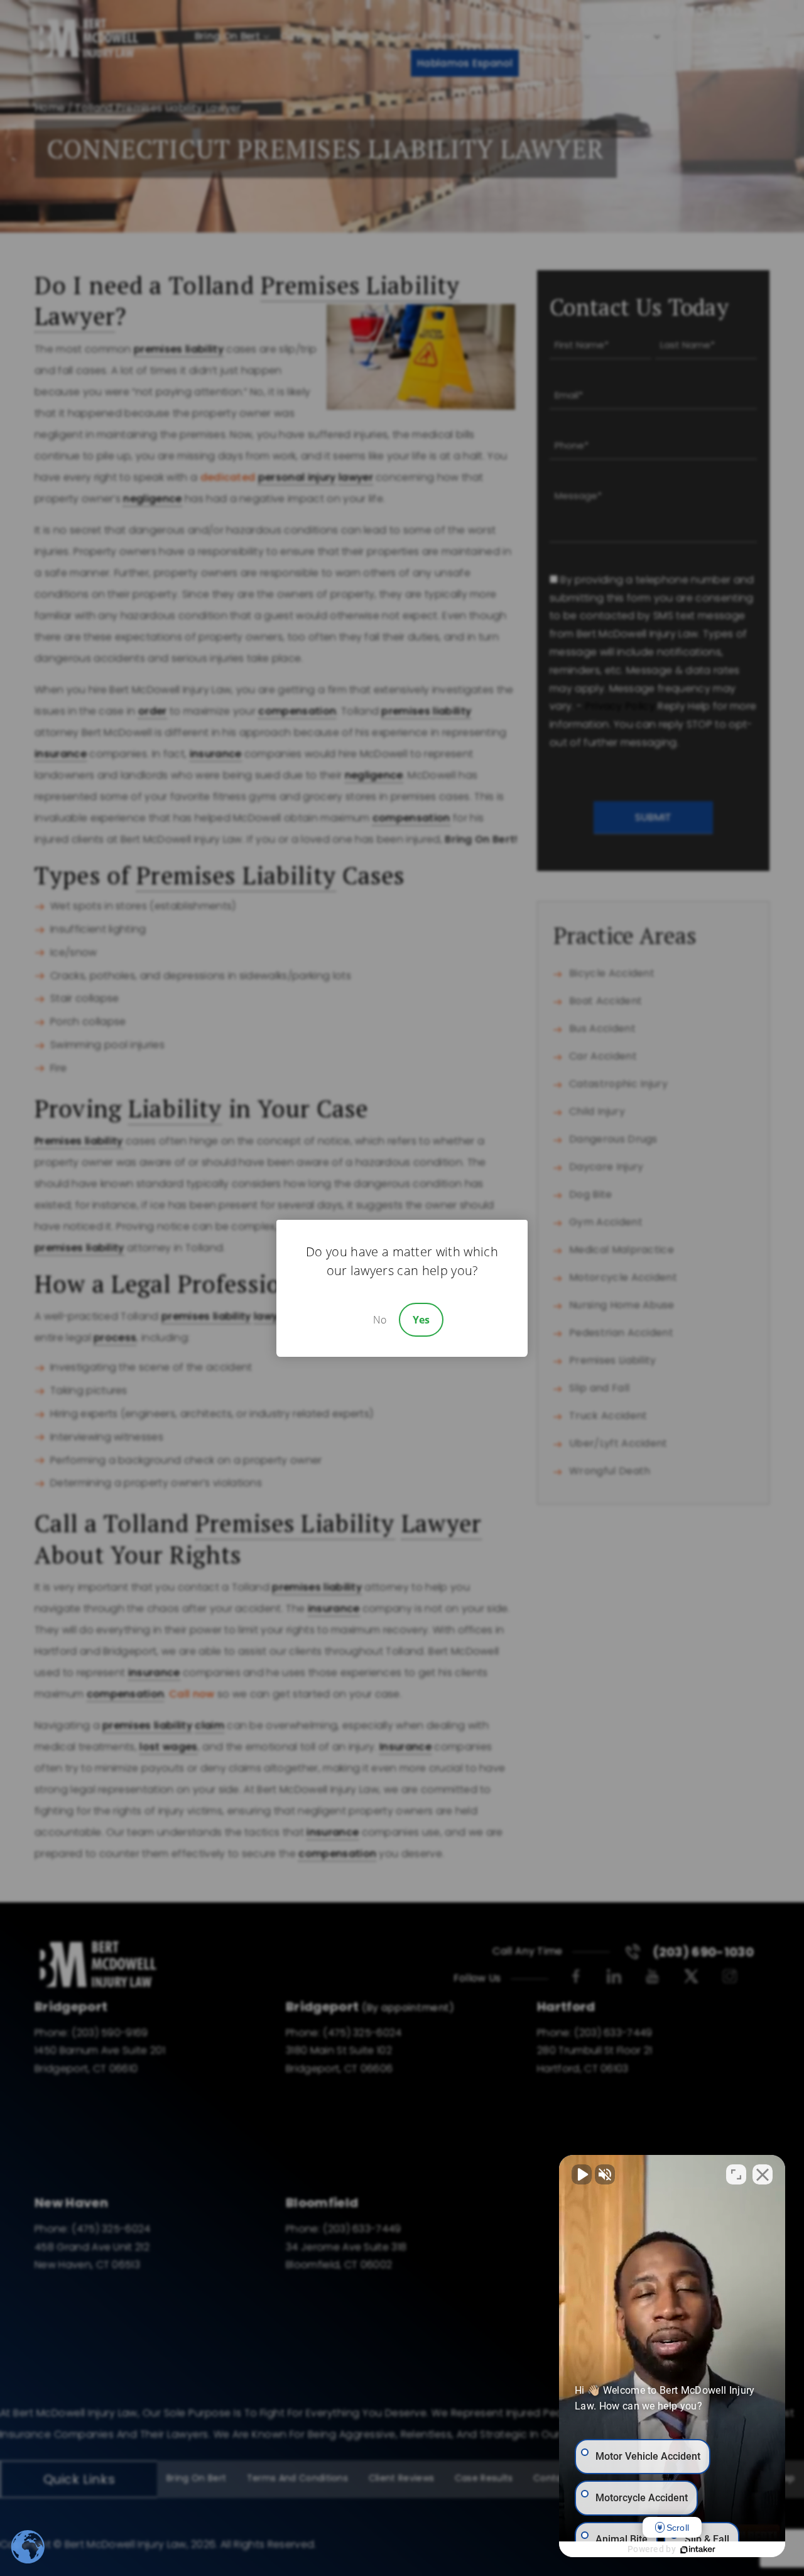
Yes (421, 1320)
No (380, 1320)
